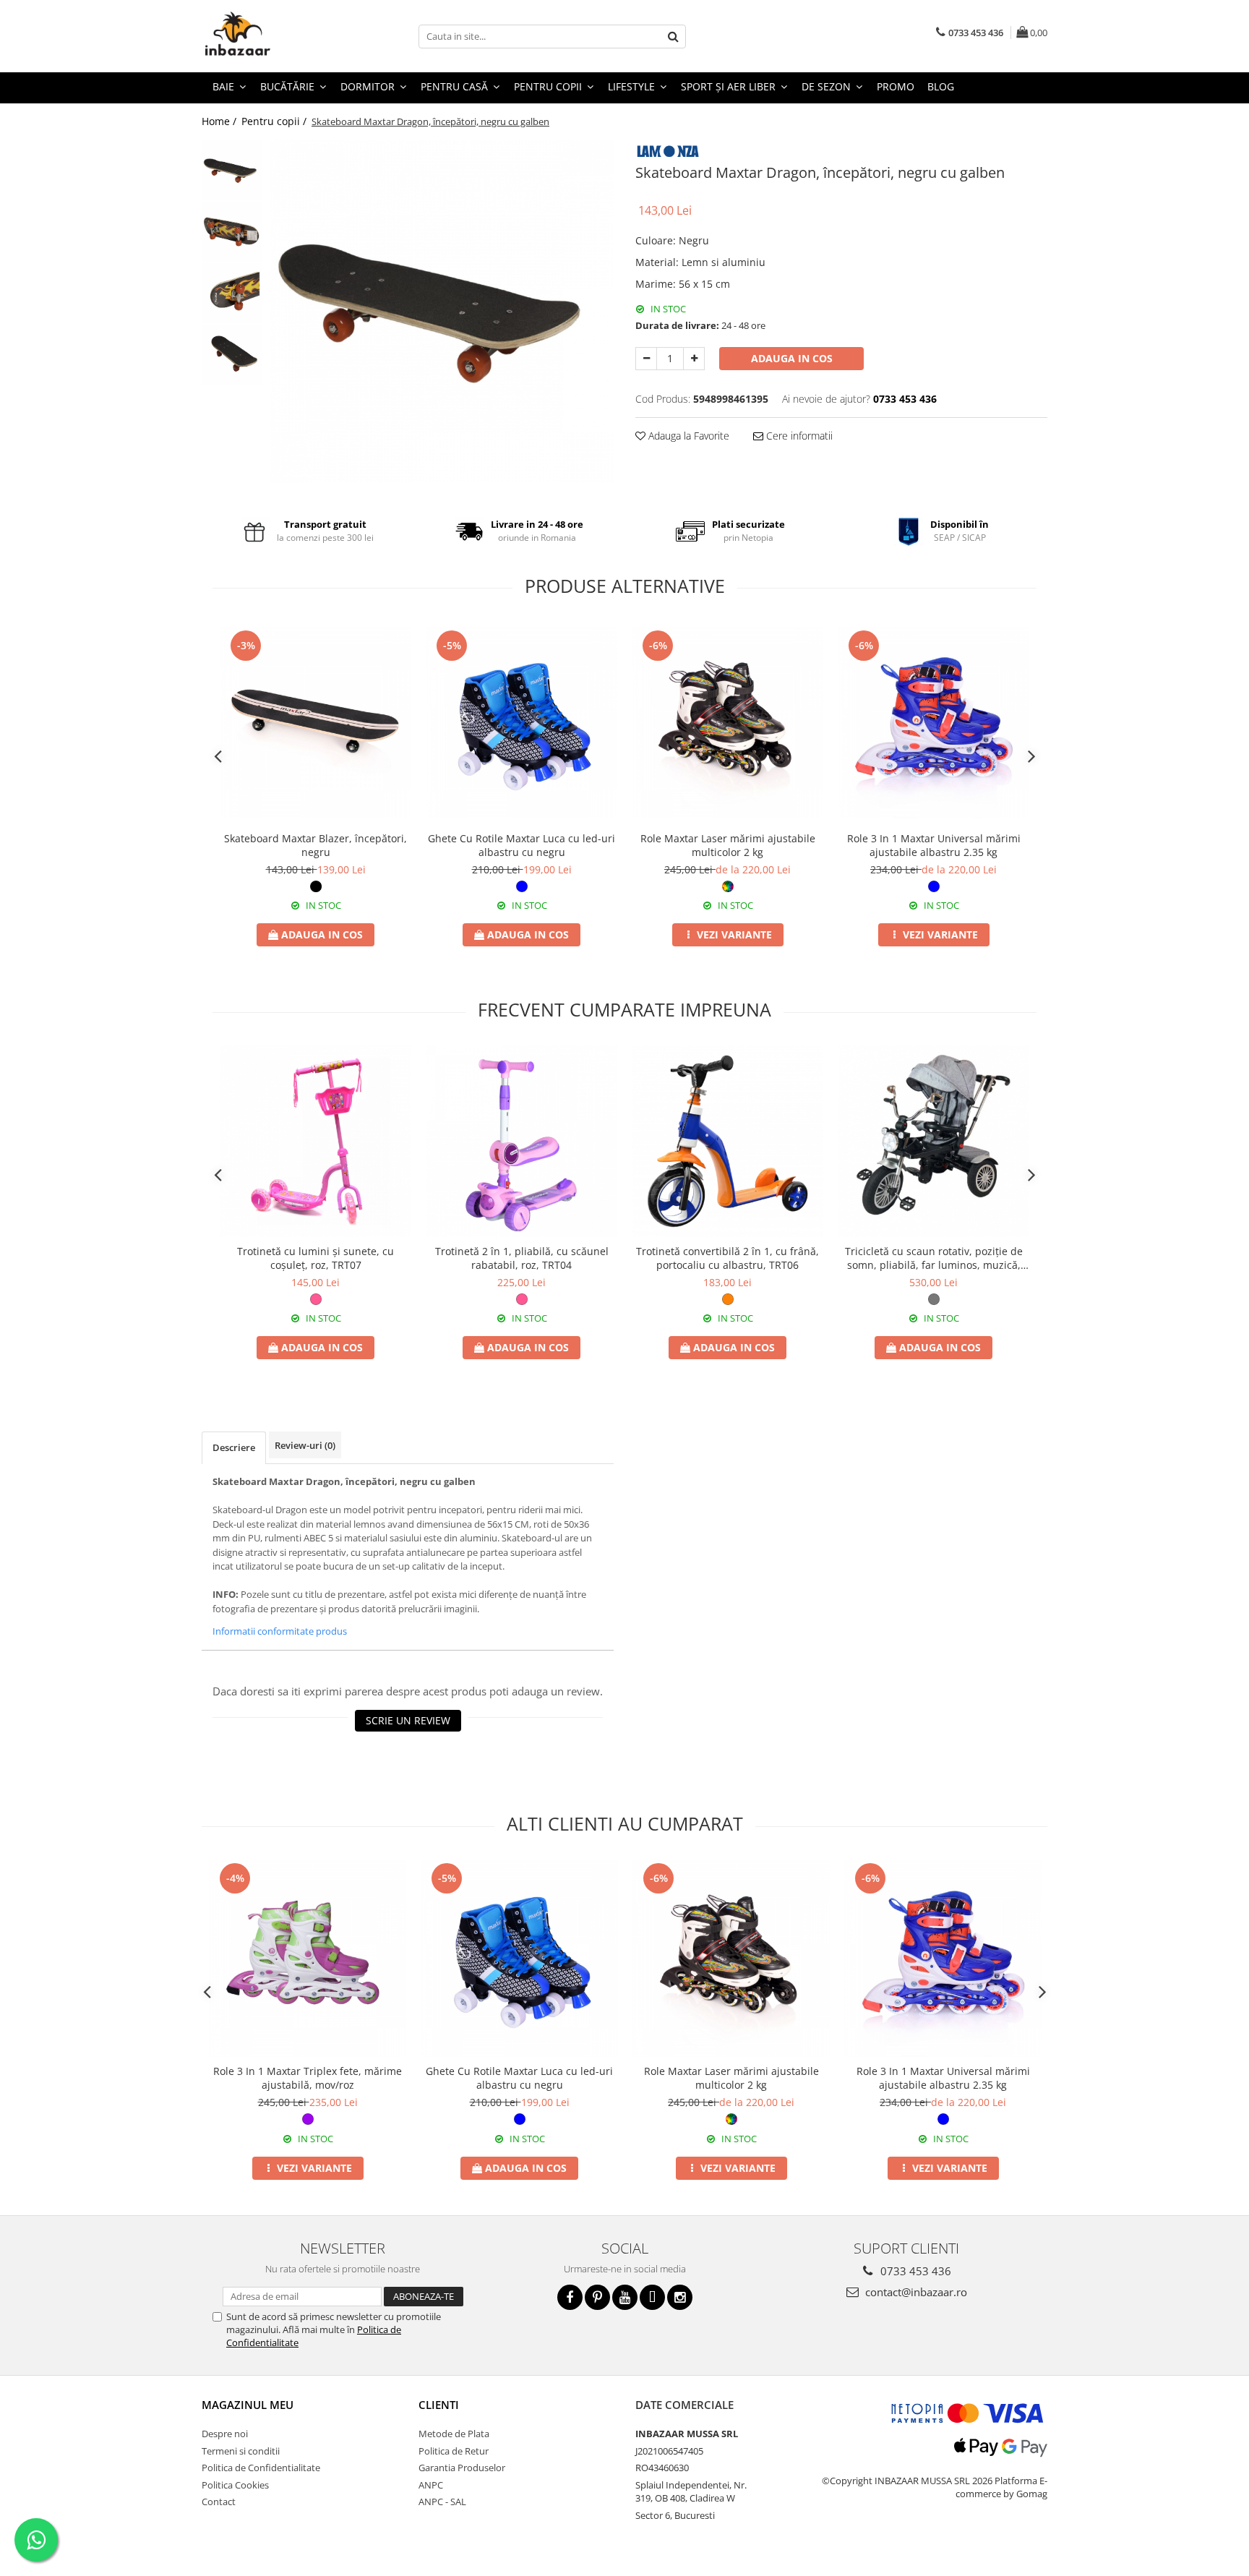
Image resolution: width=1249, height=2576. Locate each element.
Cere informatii (798, 436)
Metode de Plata (454, 2434)
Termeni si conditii (241, 2451)
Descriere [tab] (234, 1447)
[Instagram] (680, 2297)
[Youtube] (625, 2297)
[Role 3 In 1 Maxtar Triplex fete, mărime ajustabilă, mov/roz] (308, 1958)
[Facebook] (570, 2297)
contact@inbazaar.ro (915, 2292)
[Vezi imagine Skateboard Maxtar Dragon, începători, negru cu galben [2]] (232, 293)
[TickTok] (652, 2297)
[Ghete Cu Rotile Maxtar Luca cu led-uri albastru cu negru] (522, 723)
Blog (941, 86)
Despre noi (225, 2434)
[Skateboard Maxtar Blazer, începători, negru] (316, 723)
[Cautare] (673, 37)
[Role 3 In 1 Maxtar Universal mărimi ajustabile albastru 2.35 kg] (933, 723)
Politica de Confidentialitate (261, 2468)
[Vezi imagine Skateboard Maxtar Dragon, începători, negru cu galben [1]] (232, 232)
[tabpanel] (442, 311)
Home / (220, 121)
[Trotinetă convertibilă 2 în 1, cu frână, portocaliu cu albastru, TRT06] (727, 1141)
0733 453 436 (914, 2271)
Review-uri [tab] (305, 1445)
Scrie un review (408, 1720)
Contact (219, 2502)
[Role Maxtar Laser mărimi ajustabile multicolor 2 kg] (727, 723)
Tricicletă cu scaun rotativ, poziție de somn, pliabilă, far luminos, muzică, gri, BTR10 (934, 1258)
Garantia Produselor (462, 2468)
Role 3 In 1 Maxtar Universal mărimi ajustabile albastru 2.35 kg (934, 845)
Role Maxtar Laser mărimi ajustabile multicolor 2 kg (728, 845)
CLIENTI (439, 2405)
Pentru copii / (275, 121)
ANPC (431, 2485)
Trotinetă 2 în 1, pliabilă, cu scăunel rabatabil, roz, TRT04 (522, 1258)
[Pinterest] (597, 2297)
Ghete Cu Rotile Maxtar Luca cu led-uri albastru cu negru (522, 845)
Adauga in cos (792, 358)
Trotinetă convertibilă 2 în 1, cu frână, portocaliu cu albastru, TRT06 (727, 1258)
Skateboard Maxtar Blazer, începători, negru (316, 845)
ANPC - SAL (442, 2502)
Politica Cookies (235, 2485)
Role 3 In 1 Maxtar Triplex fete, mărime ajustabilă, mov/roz (308, 2078)
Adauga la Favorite (687, 436)
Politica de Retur (454, 2451)
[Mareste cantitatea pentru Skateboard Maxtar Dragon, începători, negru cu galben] (694, 359)
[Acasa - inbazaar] (274, 36)
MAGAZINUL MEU (248, 2405)
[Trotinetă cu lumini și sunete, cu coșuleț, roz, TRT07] (316, 1141)
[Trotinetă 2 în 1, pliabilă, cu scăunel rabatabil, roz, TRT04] (522, 1141)
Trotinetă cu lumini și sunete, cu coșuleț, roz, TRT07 (316, 1258)
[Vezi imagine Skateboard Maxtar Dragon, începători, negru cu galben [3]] (232, 355)
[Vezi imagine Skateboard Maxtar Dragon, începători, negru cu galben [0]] (232, 170)
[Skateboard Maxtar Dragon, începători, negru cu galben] (442, 311)
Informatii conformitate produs (280, 1631)
